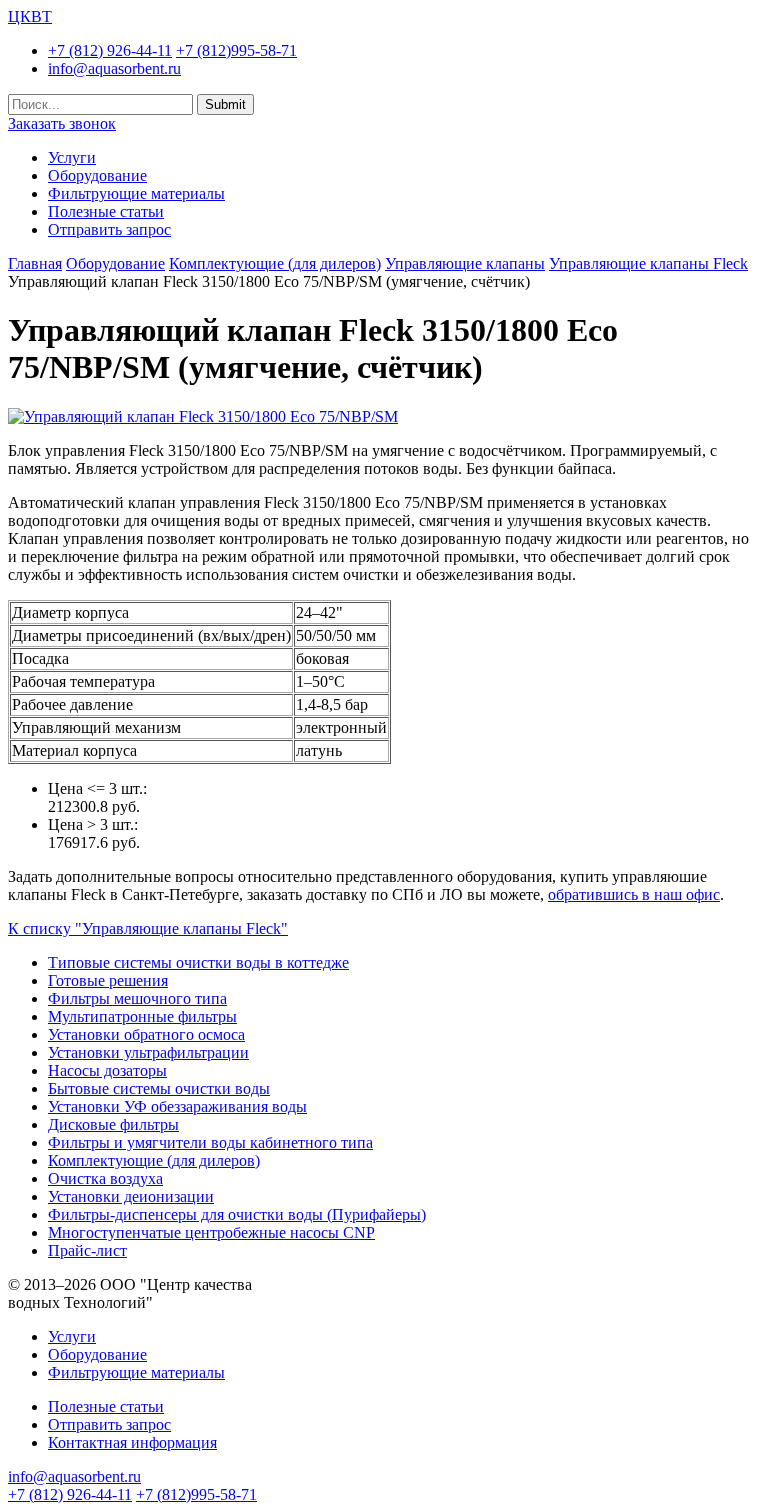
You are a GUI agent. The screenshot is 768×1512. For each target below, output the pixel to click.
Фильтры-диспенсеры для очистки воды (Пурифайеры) (237, 1214)
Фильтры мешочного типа (137, 998)
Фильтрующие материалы (136, 193)
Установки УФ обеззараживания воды (177, 1106)
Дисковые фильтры (113, 1124)
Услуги (72, 157)
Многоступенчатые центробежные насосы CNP (211, 1232)
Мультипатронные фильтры (142, 1016)
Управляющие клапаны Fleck (648, 263)
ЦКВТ (30, 16)
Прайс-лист (87, 1250)
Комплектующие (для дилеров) (275, 263)
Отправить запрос (109, 229)
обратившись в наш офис (634, 894)
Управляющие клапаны (465, 263)
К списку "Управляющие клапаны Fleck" (148, 928)
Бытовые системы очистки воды (159, 1088)
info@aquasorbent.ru (114, 68)
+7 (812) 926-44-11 (110, 50)
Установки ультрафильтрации (148, 1052)
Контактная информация (132, 1442)
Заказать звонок (62, 123)
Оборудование (97, 175)
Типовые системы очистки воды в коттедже (198, 962)
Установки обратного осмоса (146, 1034)
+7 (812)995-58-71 (236, 50)
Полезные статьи (106, 211)
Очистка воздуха (105, 1178)
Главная (35, 263)
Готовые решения (108, 980)
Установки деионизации (131, 1196)
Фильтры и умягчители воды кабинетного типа (210, 1142)
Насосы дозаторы (107, 1070)
